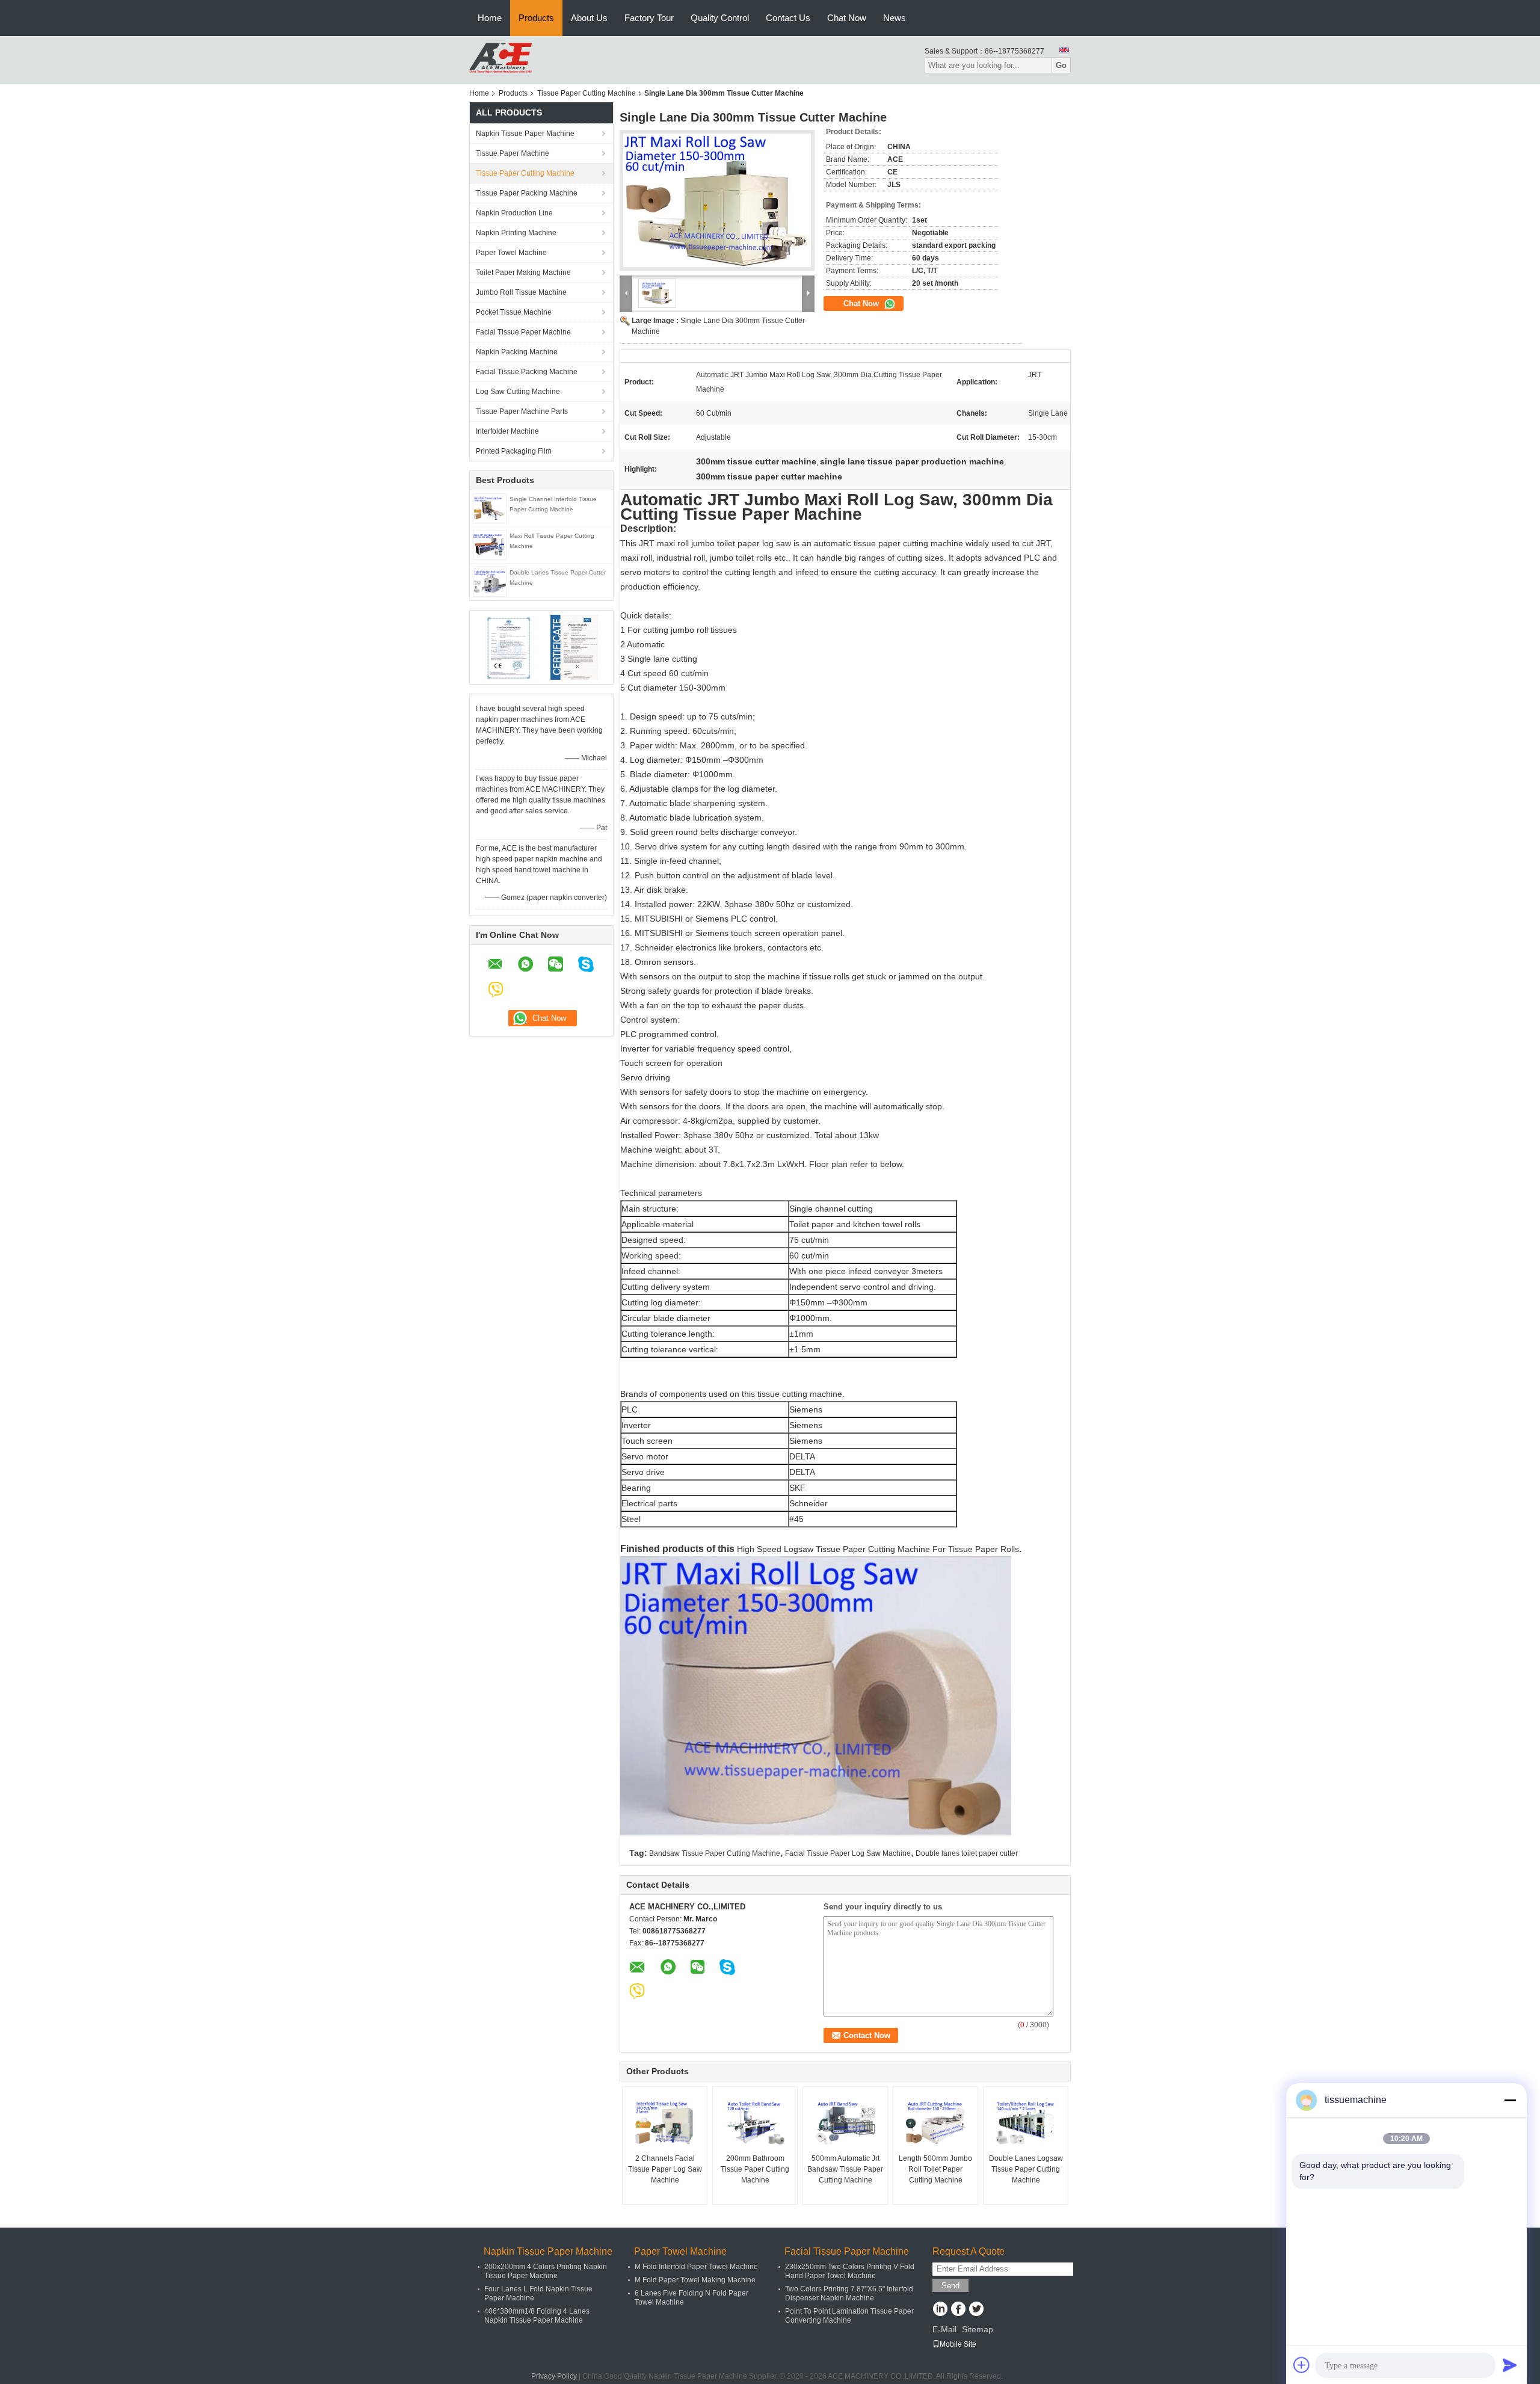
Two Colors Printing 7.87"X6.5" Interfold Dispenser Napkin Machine (849, 2293)
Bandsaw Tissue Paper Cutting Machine (715, 1853)
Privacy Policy (554, 2376)
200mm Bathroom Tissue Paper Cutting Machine (755, 2169)
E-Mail (944, 2329)
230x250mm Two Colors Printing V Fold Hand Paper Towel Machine (850, 2271)
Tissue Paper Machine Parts (522, 411)
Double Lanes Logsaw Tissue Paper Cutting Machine (1026, 2169)
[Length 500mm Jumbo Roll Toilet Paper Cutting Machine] (935, 2123)
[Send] (1510, 2365)
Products (536, 18)
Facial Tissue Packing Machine (527, 372)
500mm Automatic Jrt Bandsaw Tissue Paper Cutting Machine (845, 2169)
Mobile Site (958, 2344)
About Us (589, 18)
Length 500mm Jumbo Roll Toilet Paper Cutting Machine (935, 2169)
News (895, 18)
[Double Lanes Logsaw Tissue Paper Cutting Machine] (1026, 2123)
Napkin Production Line (514, 213)
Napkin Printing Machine (516, 233)
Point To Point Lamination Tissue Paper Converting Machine (849, 2316)
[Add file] (1302, 2365)
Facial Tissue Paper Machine (523, 332)
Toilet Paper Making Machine (523, 273)
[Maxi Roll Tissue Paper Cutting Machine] (490, 544)
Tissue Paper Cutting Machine (587, 93)
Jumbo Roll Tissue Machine (521, 292)
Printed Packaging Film (514, 451)
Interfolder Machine (507, 431)
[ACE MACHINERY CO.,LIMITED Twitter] (976, 2310)
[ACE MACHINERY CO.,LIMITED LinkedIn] (940, 2310)
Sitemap (978, 2329)
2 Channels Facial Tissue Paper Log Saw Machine (665, 2169)
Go (1061, 65)
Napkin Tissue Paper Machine (525, 134)
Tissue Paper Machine (513, 153)
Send (950, 2286)
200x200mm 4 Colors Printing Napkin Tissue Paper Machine (546, 2271)
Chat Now (847, 18)
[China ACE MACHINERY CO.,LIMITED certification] (509, 647)
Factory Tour (649, 18)
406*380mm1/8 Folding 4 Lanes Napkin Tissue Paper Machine (537, 2316)
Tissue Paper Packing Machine (527, 193)
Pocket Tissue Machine (514, 312)
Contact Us (788, 18)
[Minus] (1510, 2100)
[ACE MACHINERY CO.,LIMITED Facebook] (958, 2310)
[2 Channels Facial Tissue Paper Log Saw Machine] (665, 2123)
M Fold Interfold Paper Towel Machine (696, 2267)
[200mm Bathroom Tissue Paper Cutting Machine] (755, 2123)
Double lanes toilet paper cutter (967, 1853)
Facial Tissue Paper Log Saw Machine (848, 1853)
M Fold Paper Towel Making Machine (695, 2280)
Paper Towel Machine (511, 253)
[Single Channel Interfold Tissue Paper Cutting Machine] (490, 508)
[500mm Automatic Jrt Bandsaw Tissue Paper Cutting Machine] (845, 2123)
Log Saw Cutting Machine (518, 392)
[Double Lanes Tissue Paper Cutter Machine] (490, 581)
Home (490, 18)
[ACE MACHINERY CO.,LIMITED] (500, 60)
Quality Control (720, 18)
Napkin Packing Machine (517, 352)
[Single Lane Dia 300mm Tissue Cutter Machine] (717, 200)
